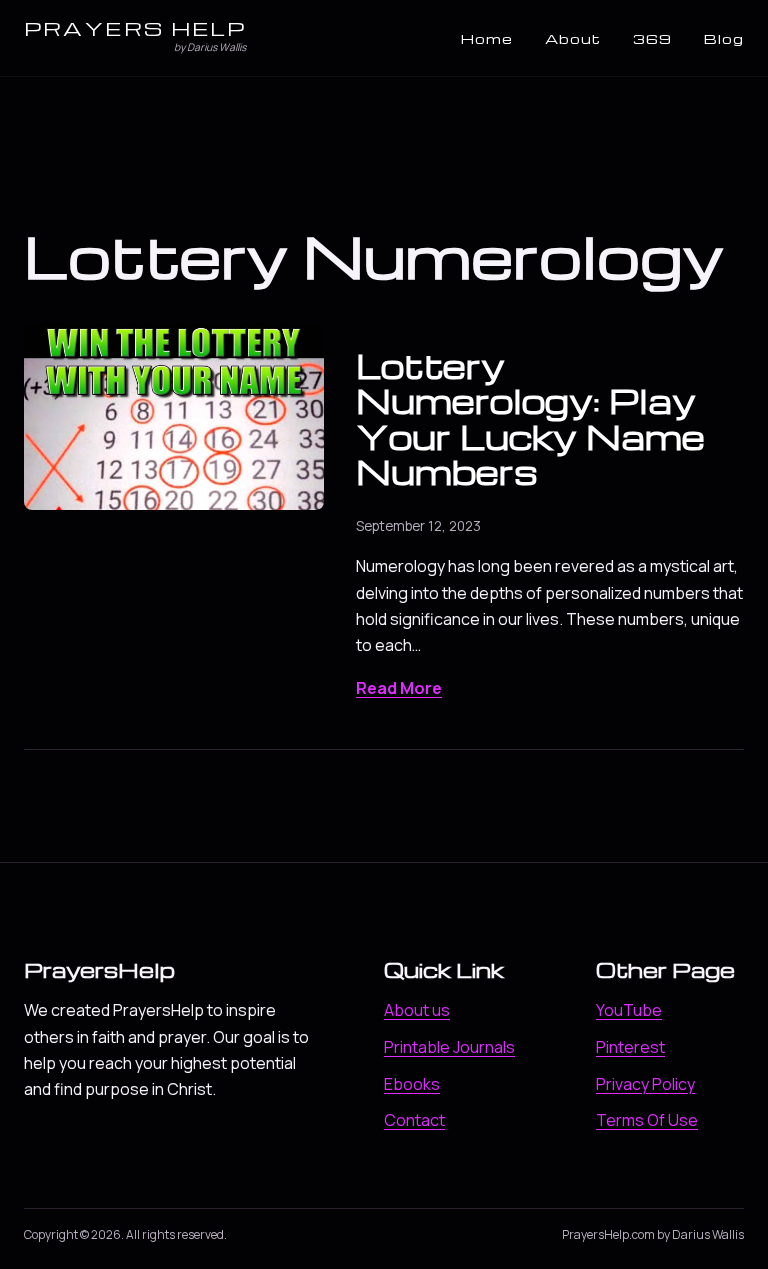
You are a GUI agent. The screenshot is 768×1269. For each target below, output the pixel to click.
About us (417, 1010)
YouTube (629, 1010)
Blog (724, 38)
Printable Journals (449, 1047)
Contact (414, 1120)
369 (652, 38)
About (573, 38)
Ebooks (412, 1084)
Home (487, 38)
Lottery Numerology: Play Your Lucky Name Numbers (530, 418)
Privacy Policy (645, 1084)
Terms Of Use (647, 1120)
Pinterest (630, 1047)
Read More (399, 688)
